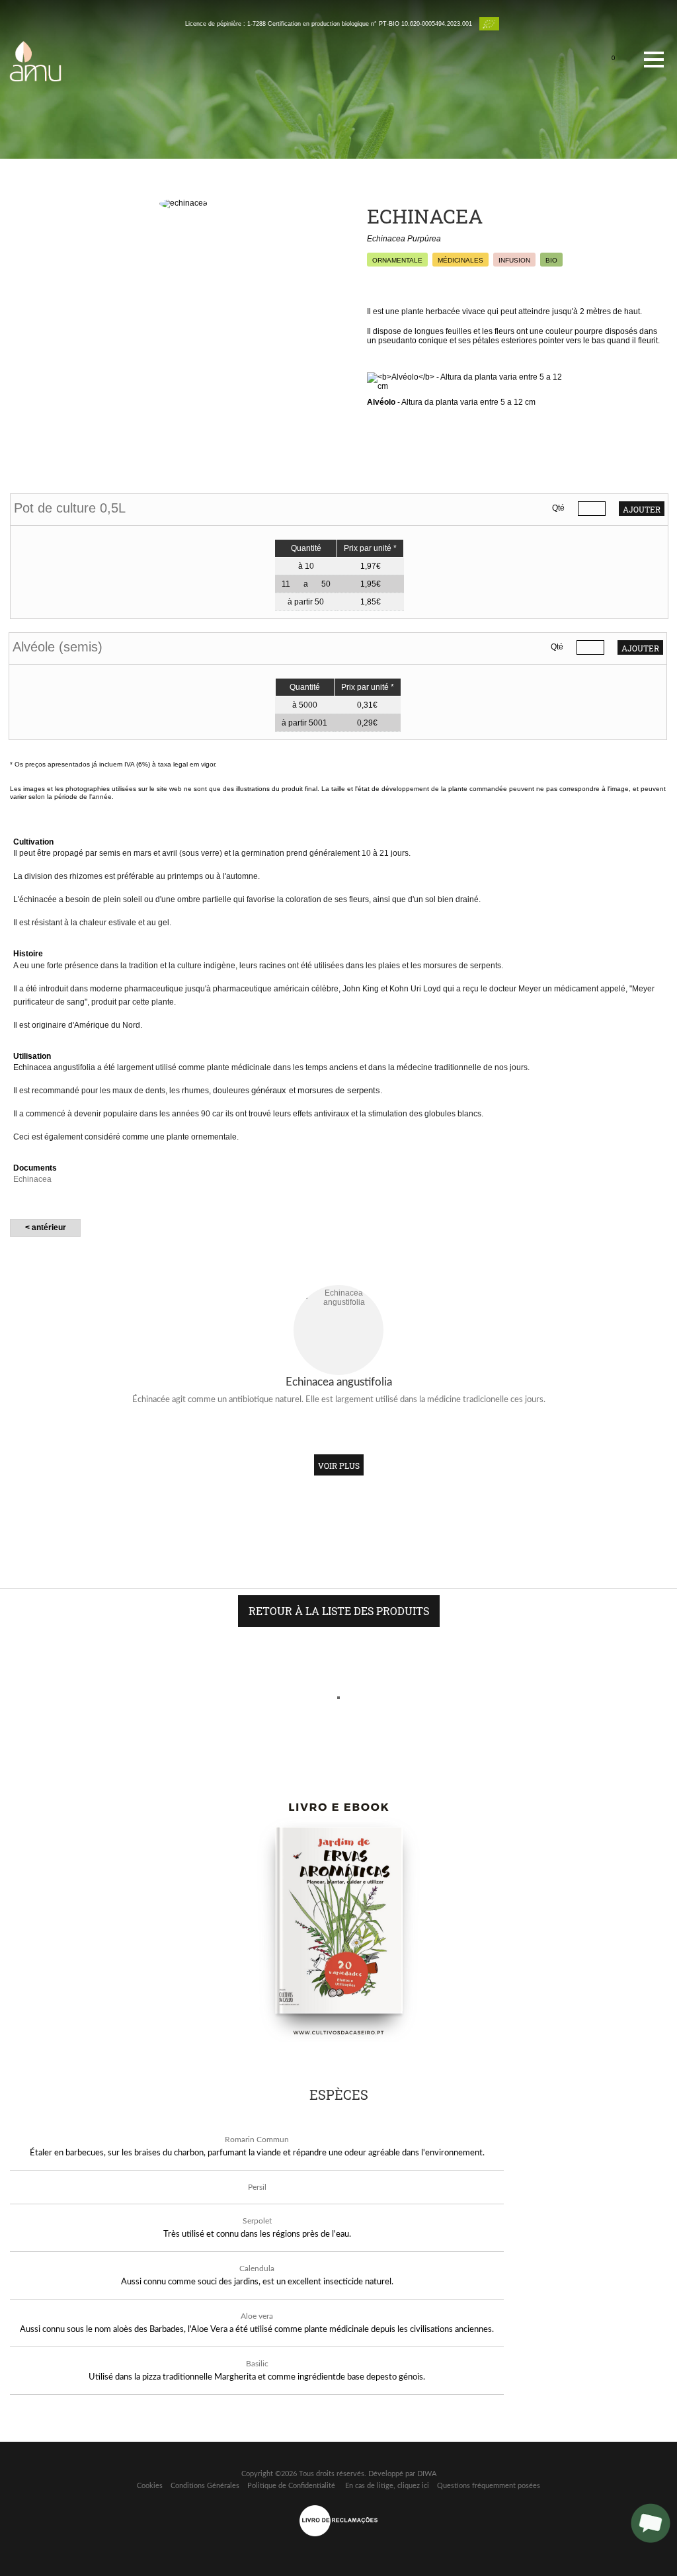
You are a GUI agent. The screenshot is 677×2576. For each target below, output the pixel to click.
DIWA (427, 2474)
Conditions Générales (205, 2486)
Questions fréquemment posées (489, 2486)
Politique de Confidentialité (291, 2486)
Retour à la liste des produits (339, 1611)
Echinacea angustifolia (339, 1382)
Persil (257, 2187)
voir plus (339, 1466)
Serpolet (257, 2221)
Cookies (150, 2486)
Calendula (257, 2268)
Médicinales (460, 260)
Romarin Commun (257, 2140)
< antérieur (46, 1227)
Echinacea (32, 1179)
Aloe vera (257, 2316)
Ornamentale (397, 260)
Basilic (257, 2364)
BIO (551, 260)
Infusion (514, 260)
